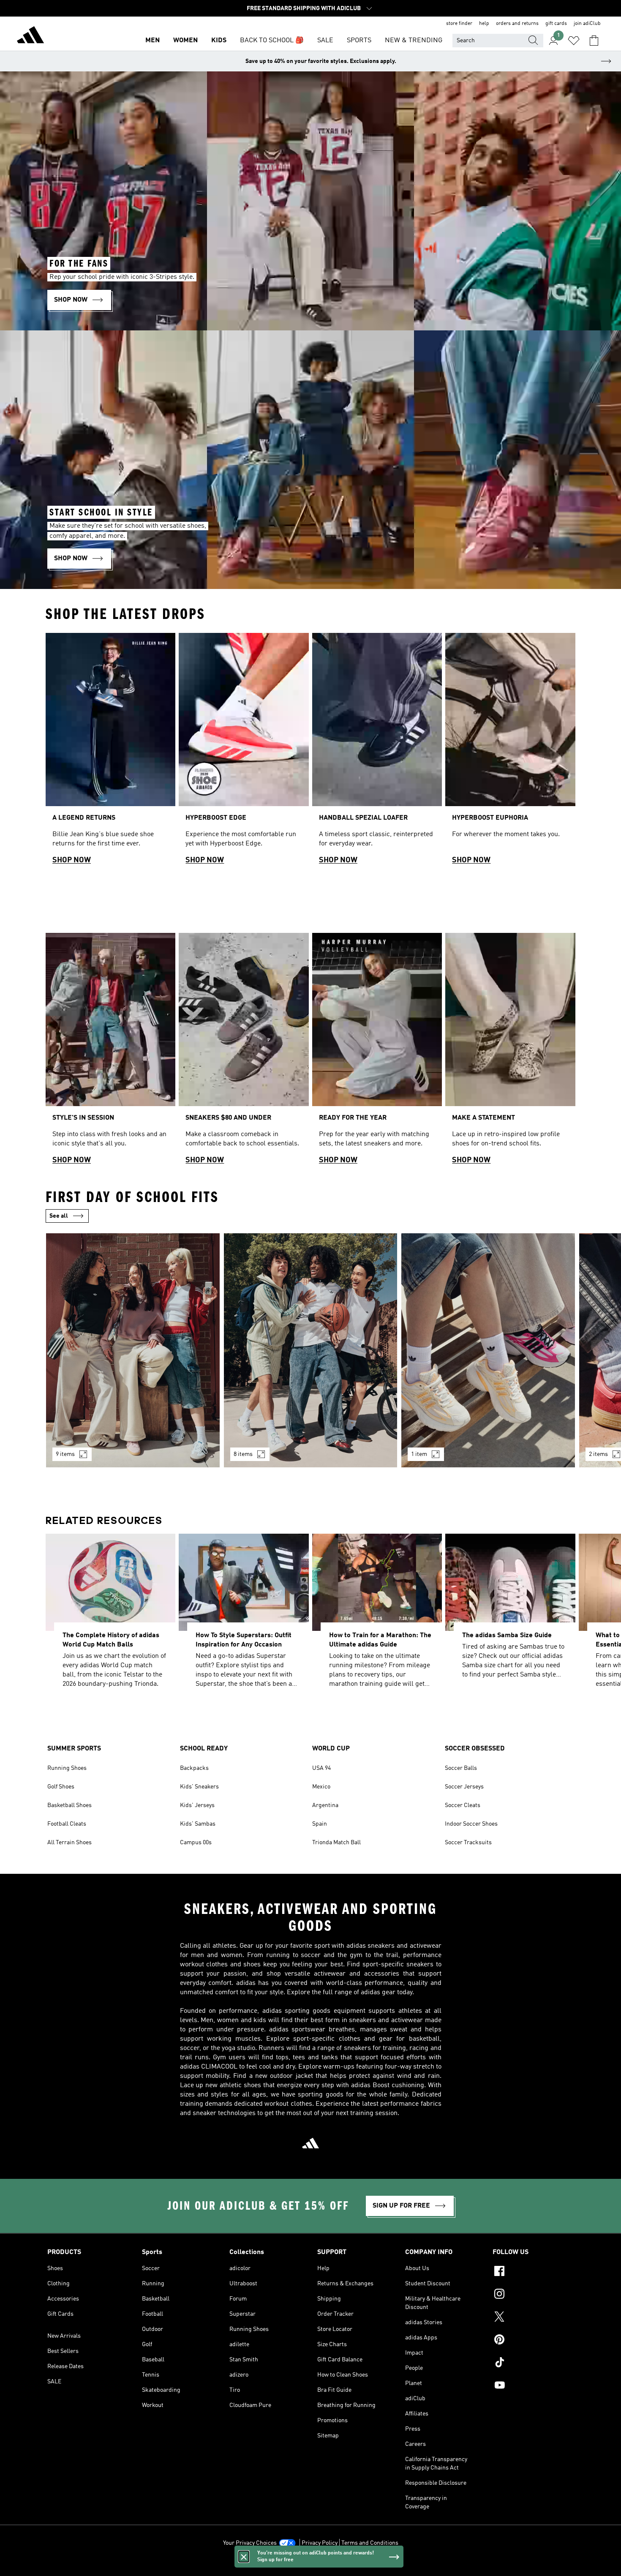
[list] (310, 752)
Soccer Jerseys (464, 1787)
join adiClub (587, 24)
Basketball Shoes (69, 1805)
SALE (325, 41)
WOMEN (185, 41)
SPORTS (359, 41)
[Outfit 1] (133, 1350)
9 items (65, 1454)
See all (59, 1216)
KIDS (219, 41)
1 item (419, 1454)
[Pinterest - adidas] (533, 2341)
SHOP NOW (72, 860)
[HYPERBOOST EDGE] (244, 752)
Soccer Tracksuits (468, 1843)
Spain (320, 1824)
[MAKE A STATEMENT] (510, 1052)
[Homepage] (30, 36)
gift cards (556, 24)
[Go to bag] (594, 41)
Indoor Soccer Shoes (471, 1824)
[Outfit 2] (311, 1350)
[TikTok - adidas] (533, 2363)
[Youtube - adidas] (533, 2386)
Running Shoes (67, 1768)
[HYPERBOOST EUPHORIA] (510, 752)
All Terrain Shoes (69, 1843)
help (484, 24)
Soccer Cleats (463, 1805)
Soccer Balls (461, 1768)
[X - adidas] (533, 2318)
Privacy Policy (320, 2543)
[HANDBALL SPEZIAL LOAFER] (377, 752)
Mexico (321, 1787)
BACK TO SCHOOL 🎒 (272, 41)
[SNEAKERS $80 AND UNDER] (244, 1052)
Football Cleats (67, 1824)
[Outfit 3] (488, 1350)
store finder (459, 24)
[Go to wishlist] (574, 41)
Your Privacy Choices (250, 2543)
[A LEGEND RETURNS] (110, 752)
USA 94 (321, 1768)
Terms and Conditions (370, 2543)
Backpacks (194, 1768)
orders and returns (517, 24)
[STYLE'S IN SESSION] (110, 1052)
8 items (243, 1454)
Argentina (325, 1805)
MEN (153, 41)
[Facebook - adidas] (533, 2272)
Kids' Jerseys (197, 1805)
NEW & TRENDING (414, 41)
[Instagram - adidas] (533, 2295)
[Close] (244, 2557)
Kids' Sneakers (199, 1787)
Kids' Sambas (198, 1824)
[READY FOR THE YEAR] (377, 1052)
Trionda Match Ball (336, 1843)
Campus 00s (196, 1843)
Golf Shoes (61, 1787)
